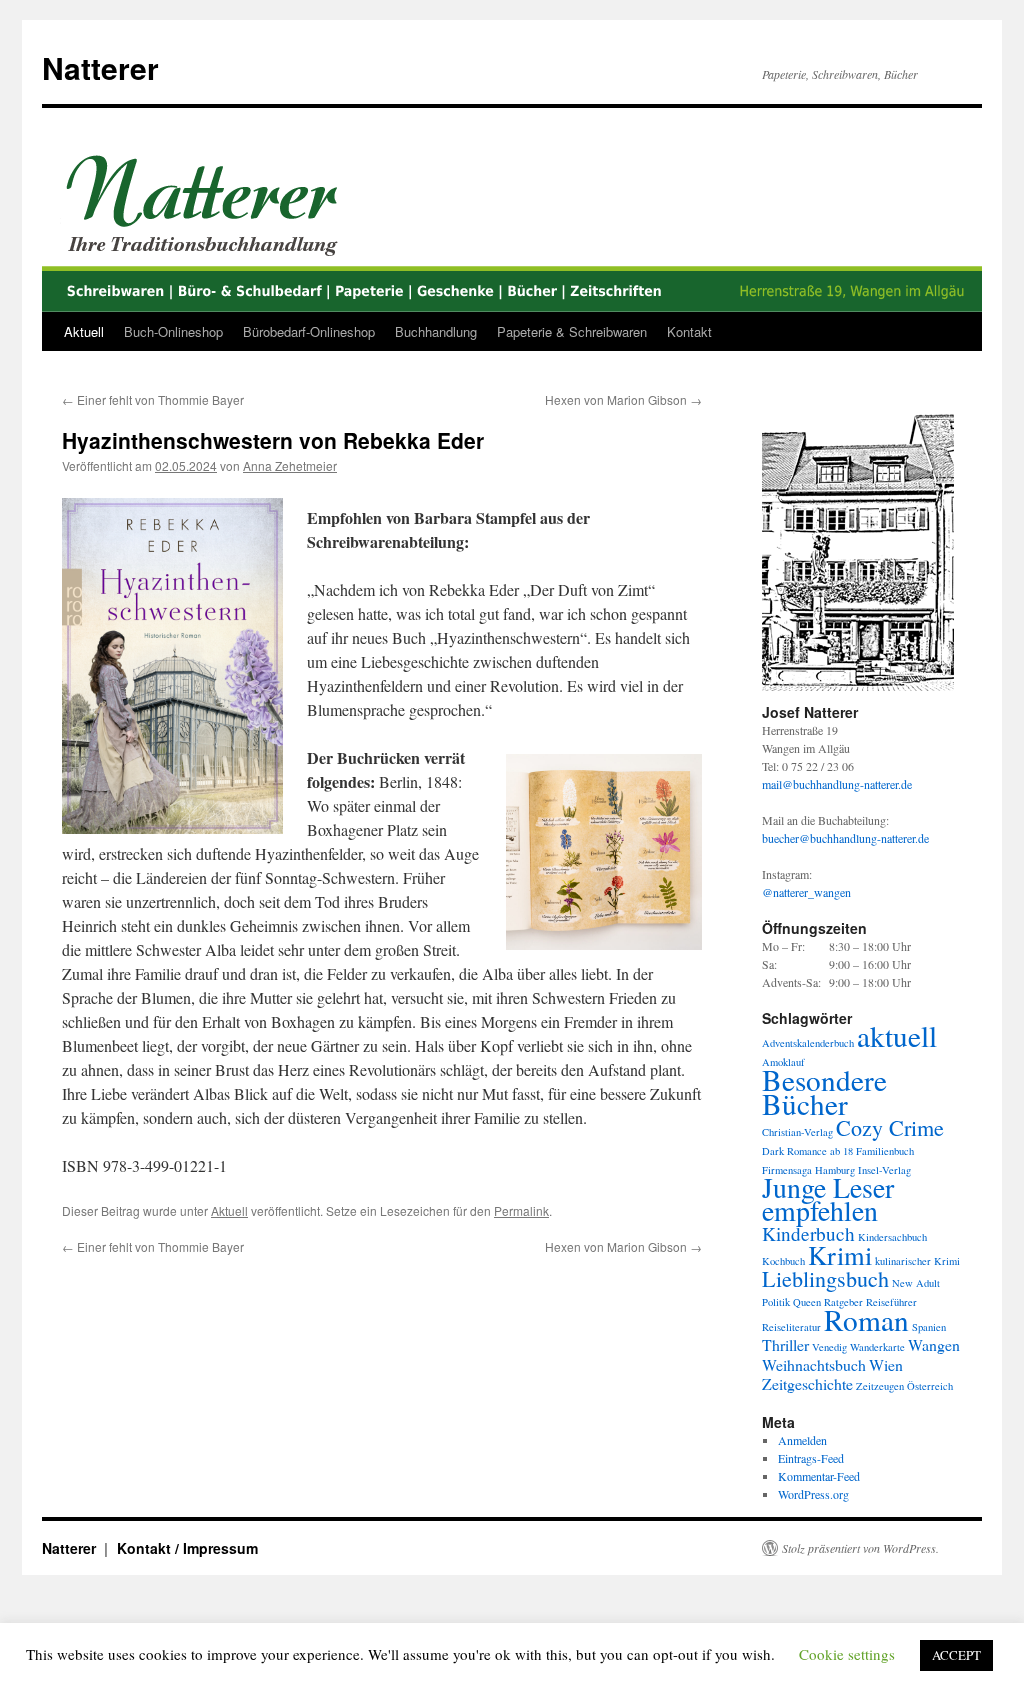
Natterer (100, 67)
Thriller (785, 1344)
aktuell (897, 1035)
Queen (807, 1302)
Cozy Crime (890, 1127)
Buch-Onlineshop (173, 331)
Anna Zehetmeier (290, 465)
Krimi (840, 1254)
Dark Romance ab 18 (807, 1151)
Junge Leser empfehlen (828, 1199)
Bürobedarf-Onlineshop (309, 331)
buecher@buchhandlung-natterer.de (845, 838)
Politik (776, 1302)
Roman (866, 1319)
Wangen (934, 1344)
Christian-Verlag (797, 1132)
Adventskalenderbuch (808, 1043)
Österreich (930, 1386)
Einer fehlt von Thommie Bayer (153, 399)
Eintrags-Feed (811, 1458)
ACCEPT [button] (956, 1655)
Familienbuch (885, 1151)
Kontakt (689, 331)
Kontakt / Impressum (187, 1548)
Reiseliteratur (791, 1327)
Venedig (829, 1347)
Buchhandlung (436, 331)
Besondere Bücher (824, 1091)
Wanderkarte (877, 1347)
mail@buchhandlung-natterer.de (837, 784)
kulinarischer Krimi (917, 1261)
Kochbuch (783, 1261)
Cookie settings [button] (847, 1654)
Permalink (521, 1210)
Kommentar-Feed (819, 1476)
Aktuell (84, 331)
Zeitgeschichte (807, 1383)
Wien (886, 1364)
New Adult (916, 1283)
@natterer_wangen (806, 892)
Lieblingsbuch (825, 1278)
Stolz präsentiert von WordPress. (860, 1548)
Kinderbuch (808, 1233)
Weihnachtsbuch (814, 1364)
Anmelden (802, 1440)
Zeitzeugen (880, 1386)
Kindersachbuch (892, 1237)
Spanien (929, 1327)
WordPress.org (813, 1494)
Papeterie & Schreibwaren (572, 331)
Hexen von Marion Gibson (623, 399)
